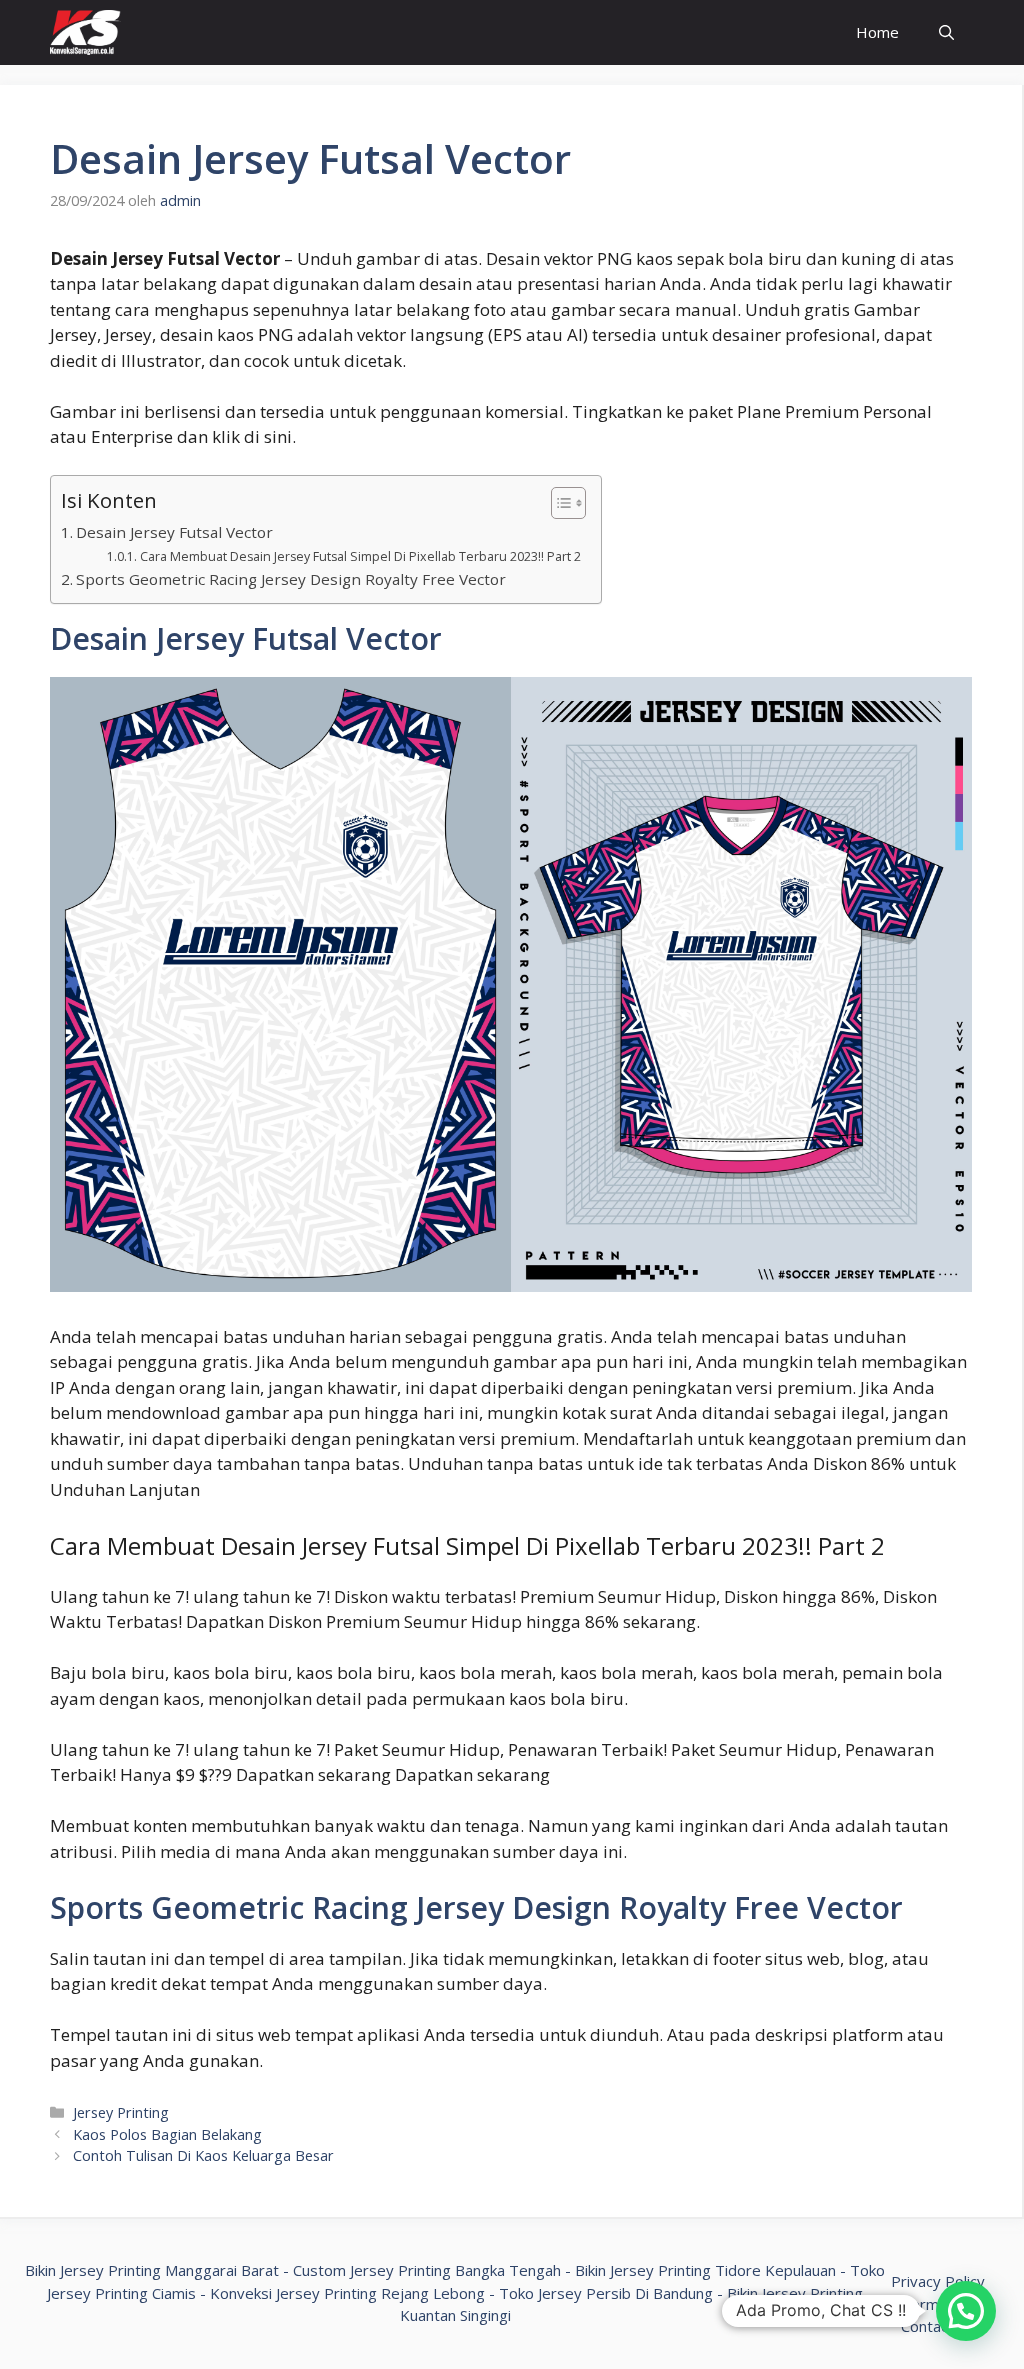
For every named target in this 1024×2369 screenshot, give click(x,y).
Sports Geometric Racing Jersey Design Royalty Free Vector (291, 579)
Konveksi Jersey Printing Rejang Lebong (347, 2293)
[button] (966, 2311)
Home (877, 32)
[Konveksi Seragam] (85, 32)
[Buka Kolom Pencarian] (946, 32)
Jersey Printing (121, 2112)
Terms (924, 2304)
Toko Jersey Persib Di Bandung (606, 2293)
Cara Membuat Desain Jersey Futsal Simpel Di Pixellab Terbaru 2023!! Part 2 (360, 556)
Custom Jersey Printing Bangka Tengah (427, 2270)
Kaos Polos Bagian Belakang (167, 2134)
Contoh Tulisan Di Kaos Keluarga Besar (203, 2155)
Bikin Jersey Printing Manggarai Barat (152, 2270)
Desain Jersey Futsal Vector (174, 532)
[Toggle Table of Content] (558, 503)
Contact (927, 2326)
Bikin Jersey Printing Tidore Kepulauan (705, 2270)
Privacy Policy (938, 2281)
